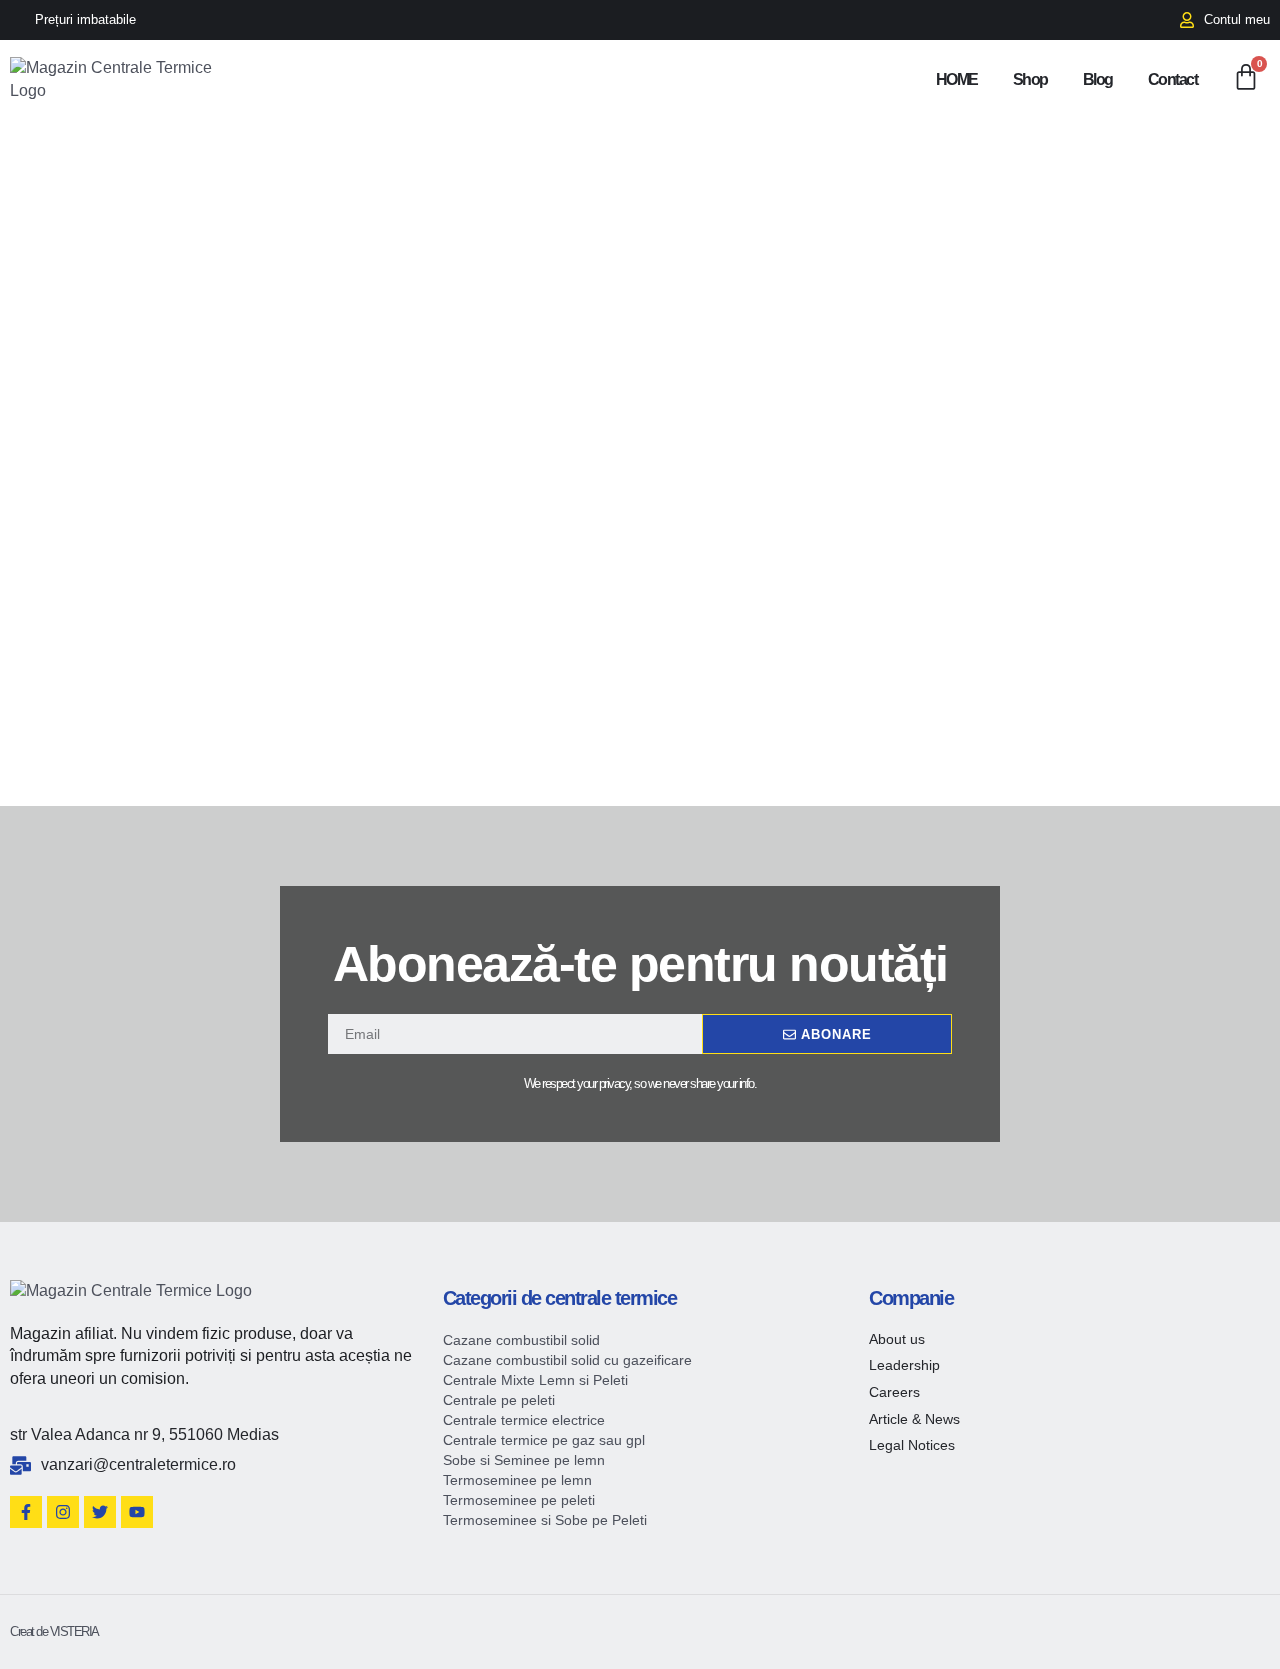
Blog (1098, 79)
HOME (957, 79)
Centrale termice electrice (524, 1420)
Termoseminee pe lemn (517, 1480)
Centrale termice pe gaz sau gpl (544, 1440)
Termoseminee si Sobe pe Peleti (545, 1520)
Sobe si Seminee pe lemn (524, 1460)
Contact (1173, 79)
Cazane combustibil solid (521, 1340)
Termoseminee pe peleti (519, 1500)
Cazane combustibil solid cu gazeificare (567, 1360)
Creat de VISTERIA (54, 1631)
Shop (1030, 79)
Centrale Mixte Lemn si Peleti (535, 1380)
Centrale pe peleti (499, 1400)
